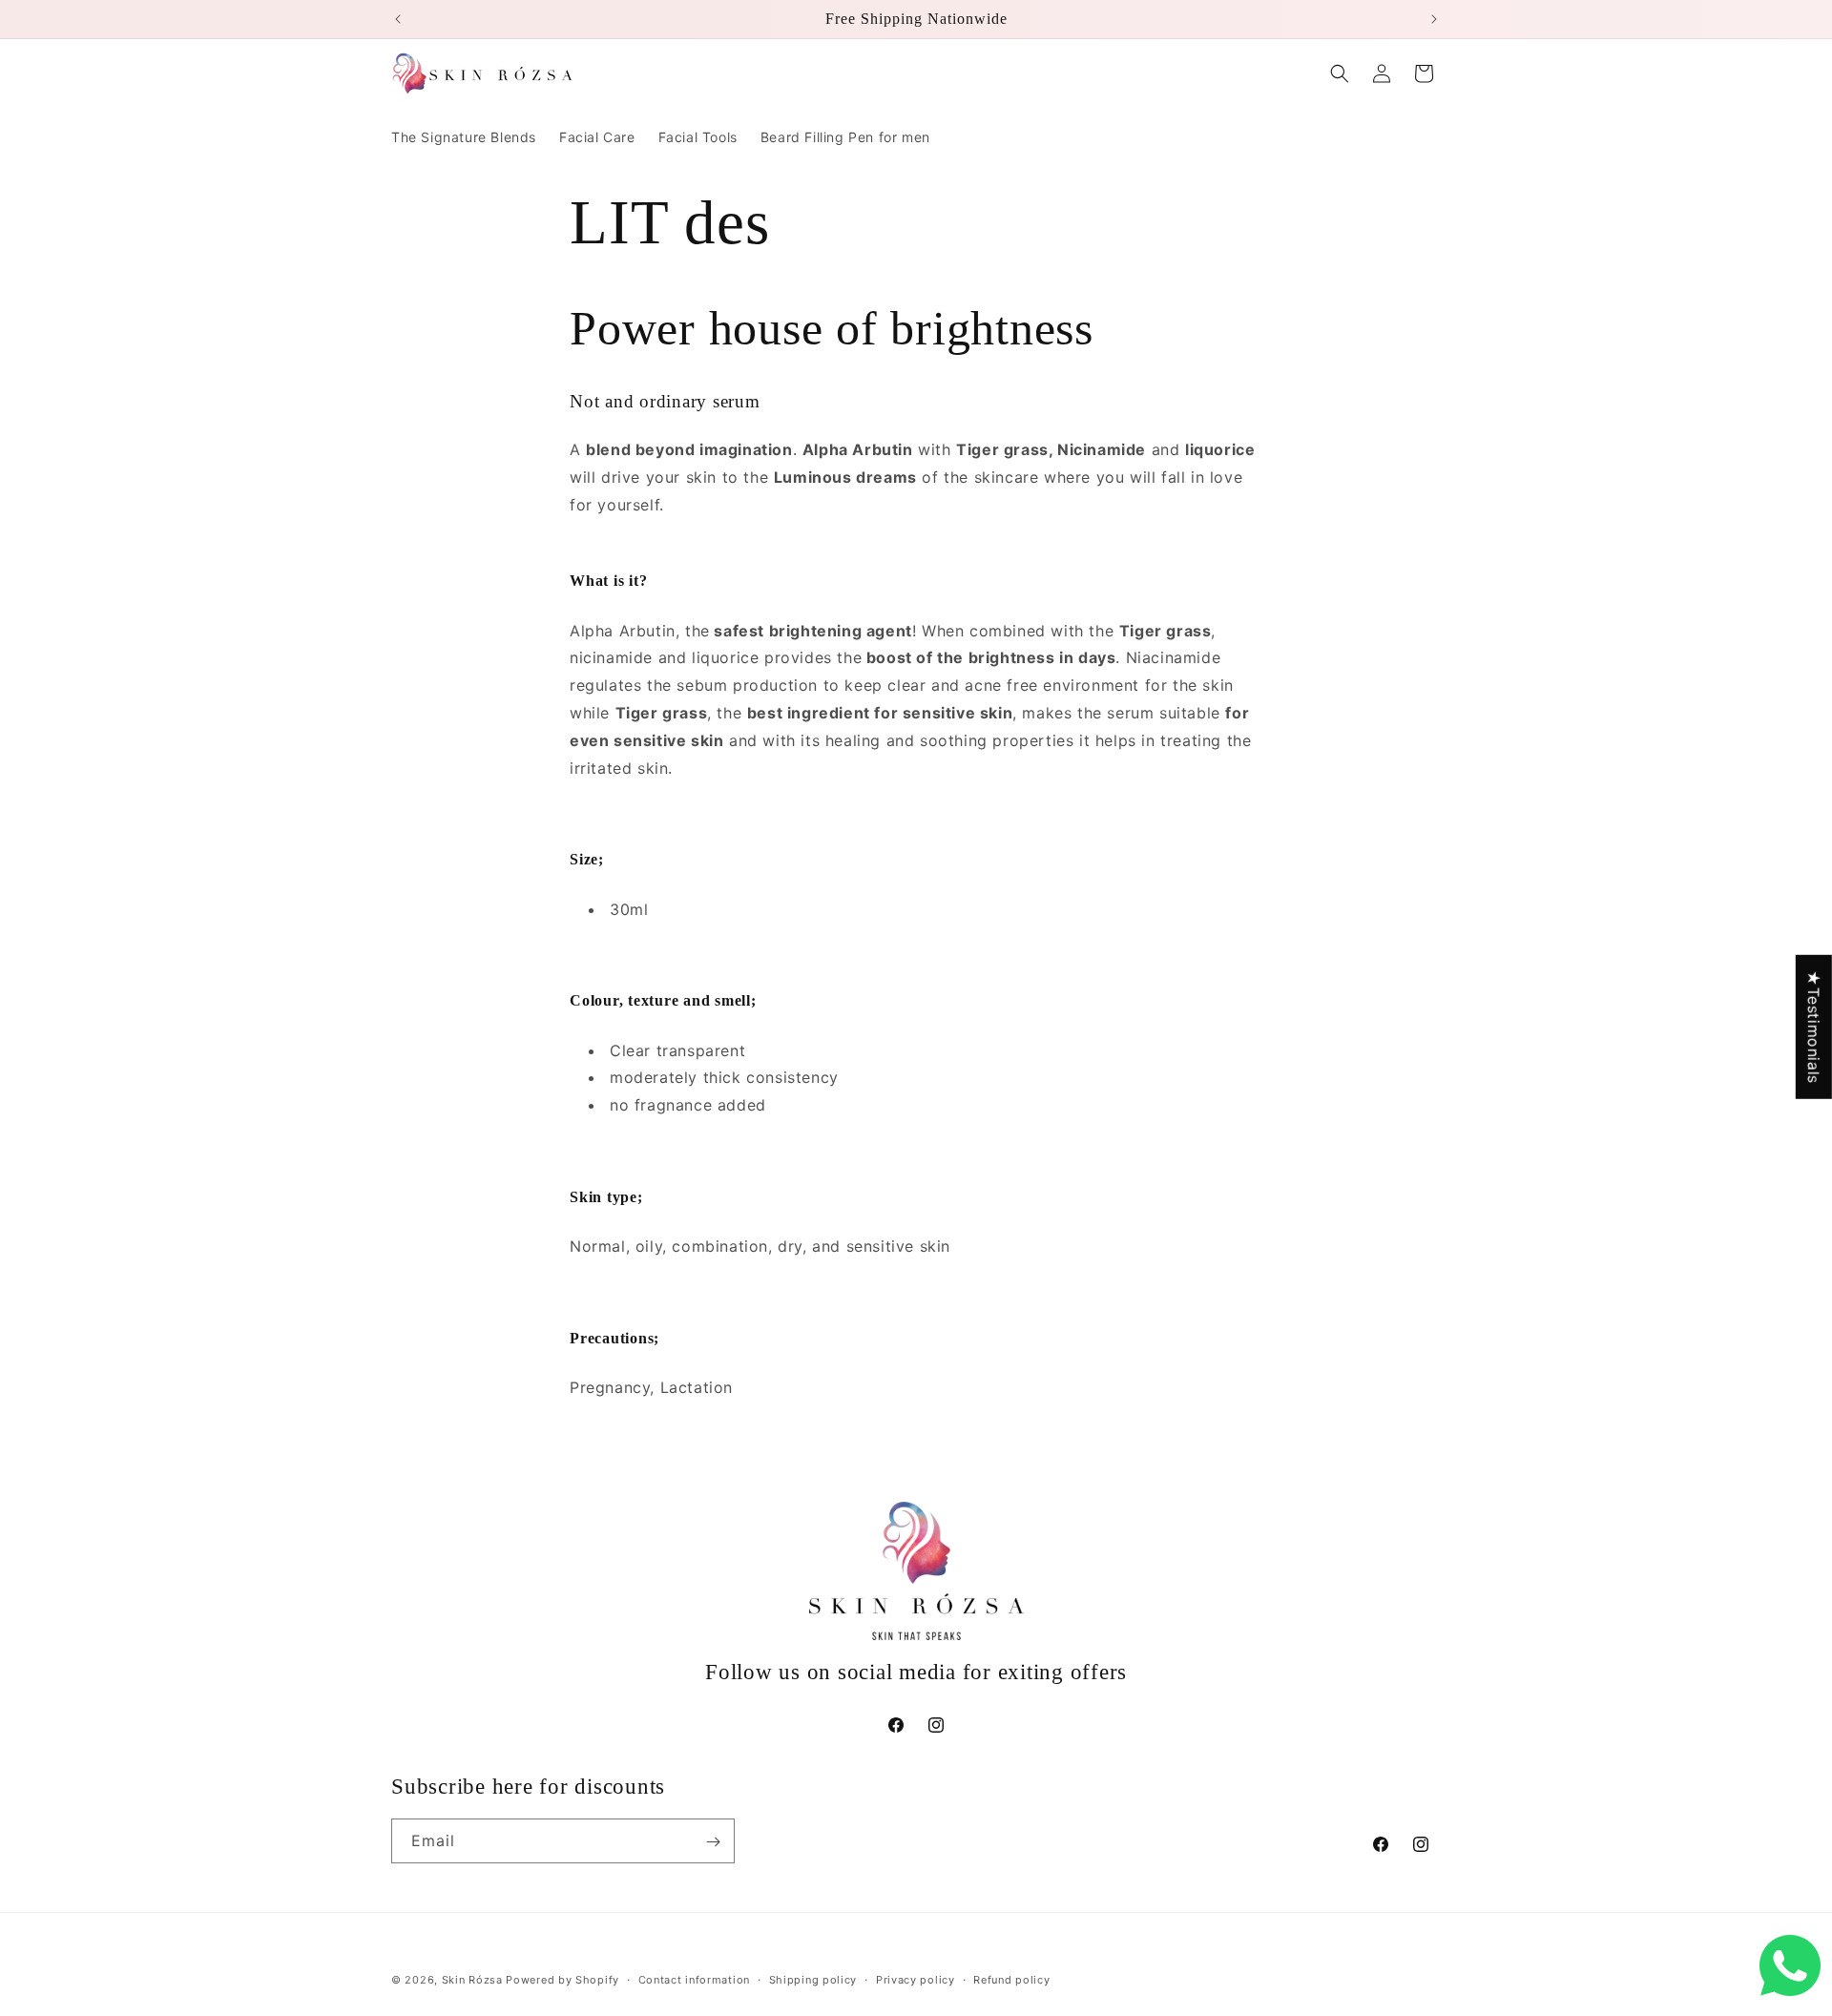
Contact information (694, 1979)
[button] (1340, 73)
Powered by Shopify (562, 1980)
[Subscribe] (713, 1842)
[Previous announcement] (398, 19)
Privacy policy (916, 1979)
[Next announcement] (1434, 19)
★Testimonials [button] (1814, 1026)
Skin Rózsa (472, 1980)
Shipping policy (813, 1979)
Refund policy (1011, 1979)
